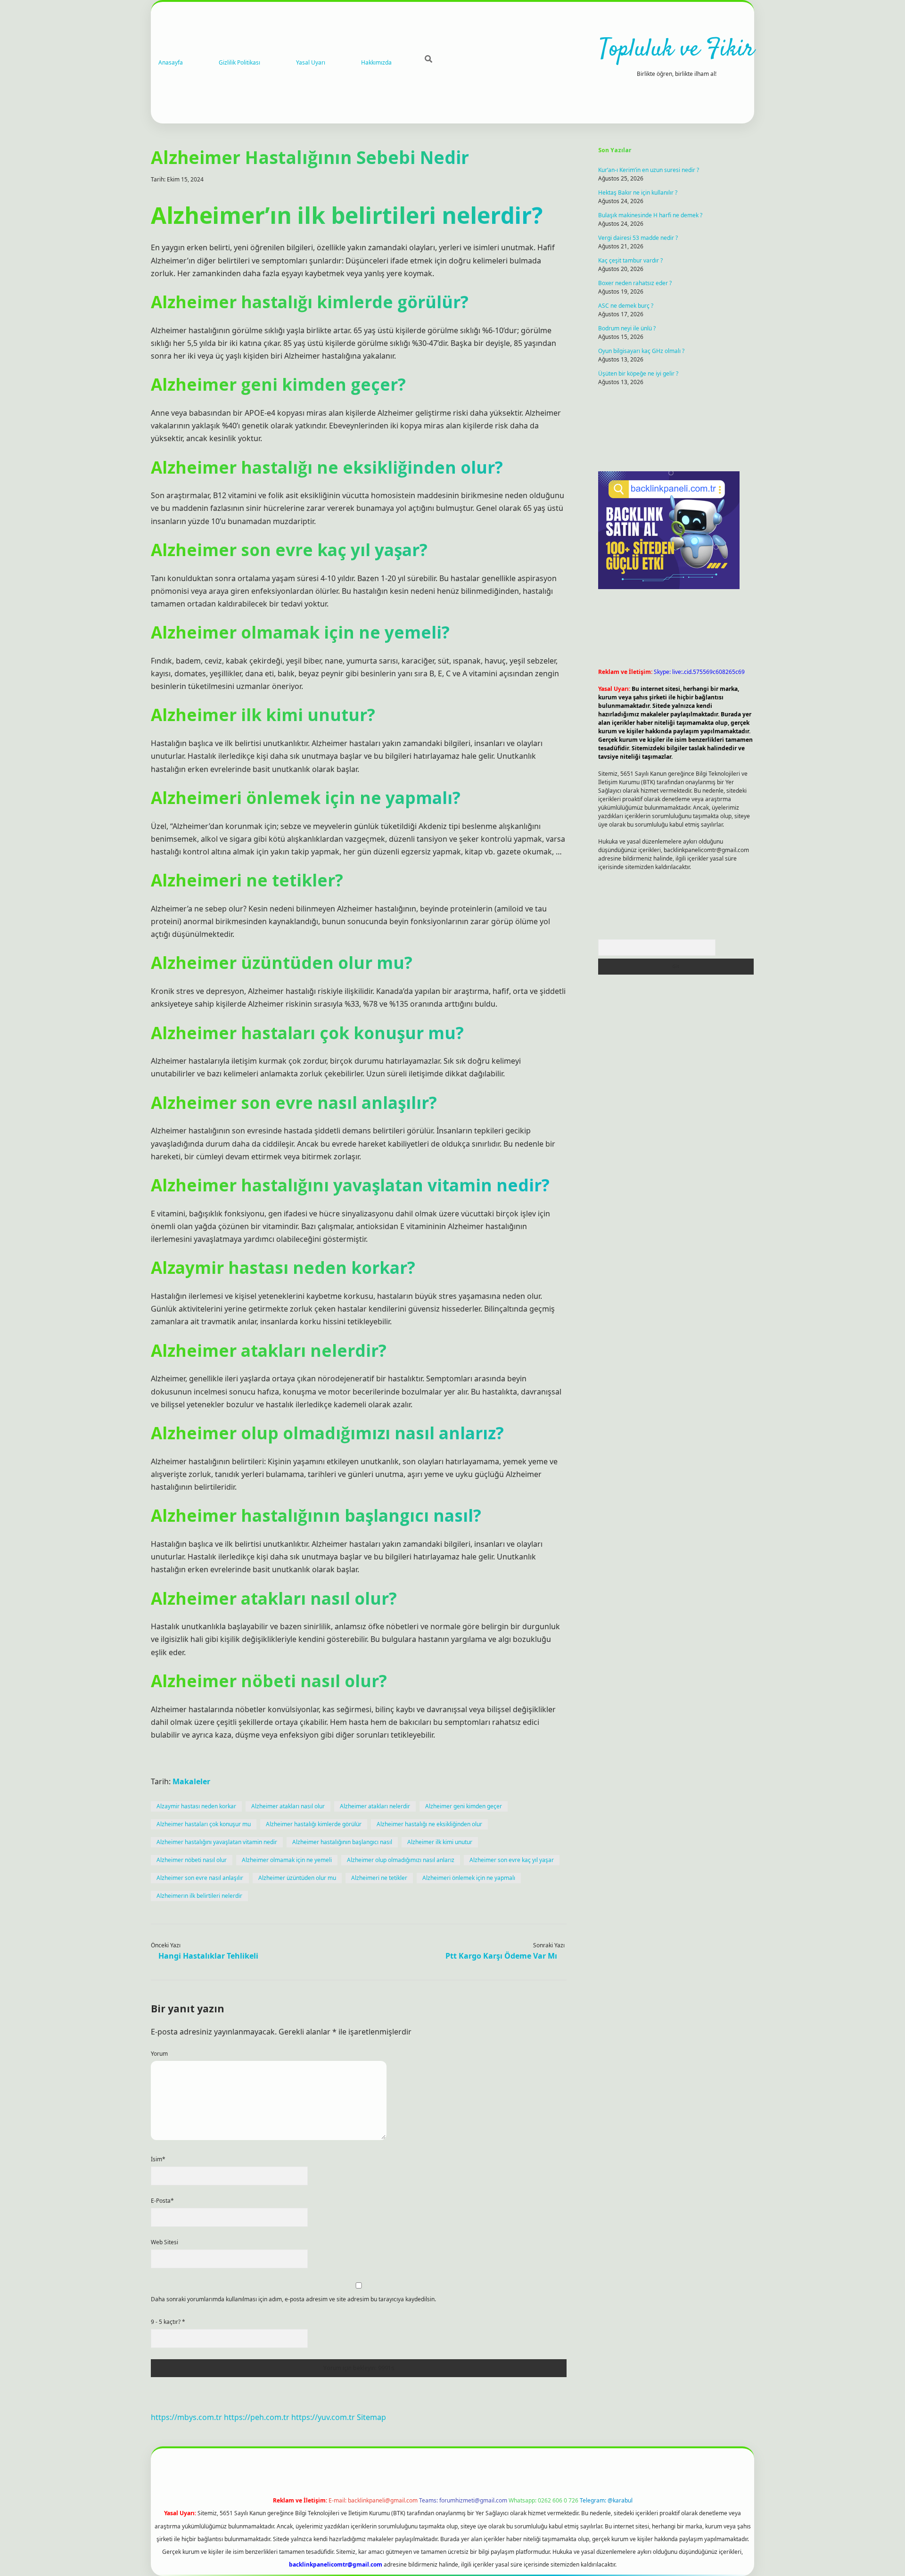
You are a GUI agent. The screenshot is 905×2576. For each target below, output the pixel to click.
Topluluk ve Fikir (677, 50)
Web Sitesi (165, 2242)
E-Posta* (162, 2201)
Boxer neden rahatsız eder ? (635, 283)
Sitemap (371, 2417)
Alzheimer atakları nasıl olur (288, 1806)
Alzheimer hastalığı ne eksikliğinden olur (429, 1824)
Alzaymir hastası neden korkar (196, 1806)
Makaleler (191, 1781)
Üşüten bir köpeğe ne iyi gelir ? (638, 373)
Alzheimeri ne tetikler (379, 1878)
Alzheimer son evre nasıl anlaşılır (200, 1878)
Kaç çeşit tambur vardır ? (630, 260)
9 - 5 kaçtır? (168, 2322)
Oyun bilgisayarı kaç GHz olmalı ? (641, 351)
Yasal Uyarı (311, 62)
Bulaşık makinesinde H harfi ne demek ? (650, 215)
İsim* (158, 2159)
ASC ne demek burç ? (626, 306)
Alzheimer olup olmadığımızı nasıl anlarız (401, 1860)
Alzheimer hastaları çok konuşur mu (204, 1824)
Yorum (159, 2054)
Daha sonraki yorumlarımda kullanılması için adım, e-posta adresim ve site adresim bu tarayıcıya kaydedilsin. (293, 2299)
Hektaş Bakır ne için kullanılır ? (638, 193)
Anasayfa (171, 62)
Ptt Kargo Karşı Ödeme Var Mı (501, 1956)
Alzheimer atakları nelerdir (375, 1806)
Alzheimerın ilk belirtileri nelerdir (199, 1896)
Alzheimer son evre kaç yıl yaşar (512, 1860)
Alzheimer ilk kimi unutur (440, 1842)
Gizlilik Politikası (239, 62)
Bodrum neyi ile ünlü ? (627, 328)
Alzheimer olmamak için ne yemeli (287, 1860)
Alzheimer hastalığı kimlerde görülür (314, 1824)
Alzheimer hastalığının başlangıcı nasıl (342, 1842)
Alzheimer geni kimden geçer (464, 1806)
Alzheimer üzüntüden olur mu (297, 1878)
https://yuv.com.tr (323, 2417)
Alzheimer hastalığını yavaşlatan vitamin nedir (217, 1842)
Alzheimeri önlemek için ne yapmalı (469, 1878)
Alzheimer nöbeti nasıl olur (192, 1860)
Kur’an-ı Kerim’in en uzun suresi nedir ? (649, 170)
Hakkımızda (376, 62)
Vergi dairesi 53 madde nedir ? (638, 238)
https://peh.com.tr (257, 2417)
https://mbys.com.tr (186, 2417)
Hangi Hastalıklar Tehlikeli (208, 1956)
